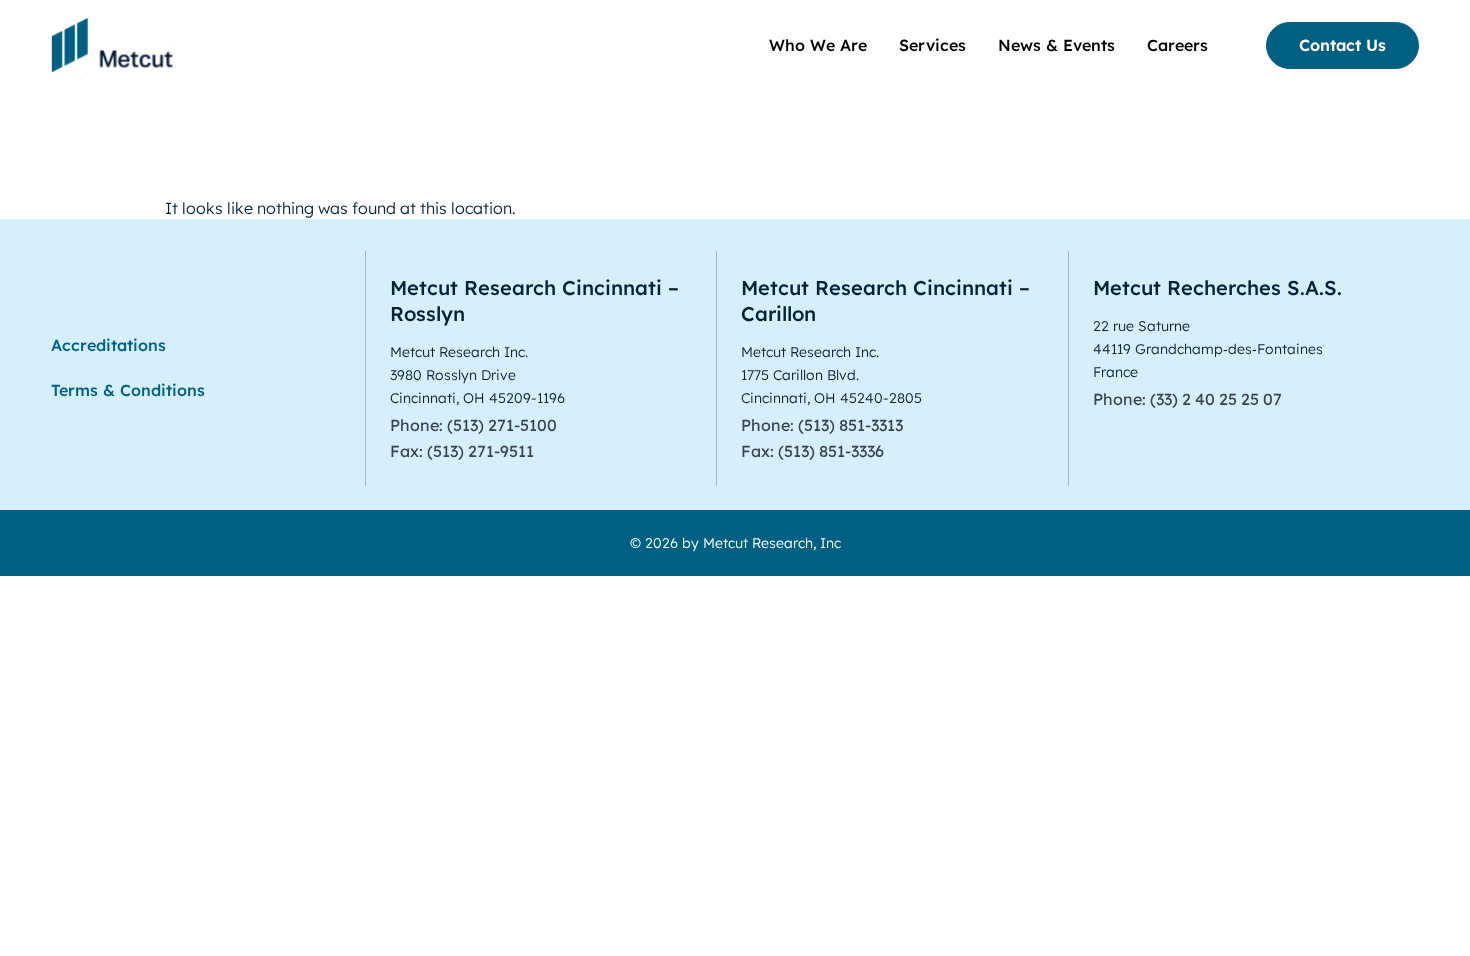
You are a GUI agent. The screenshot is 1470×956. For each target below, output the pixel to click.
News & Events (1056, 45)
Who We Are (818, 45)
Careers (1177, 45)
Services (932, 45)
